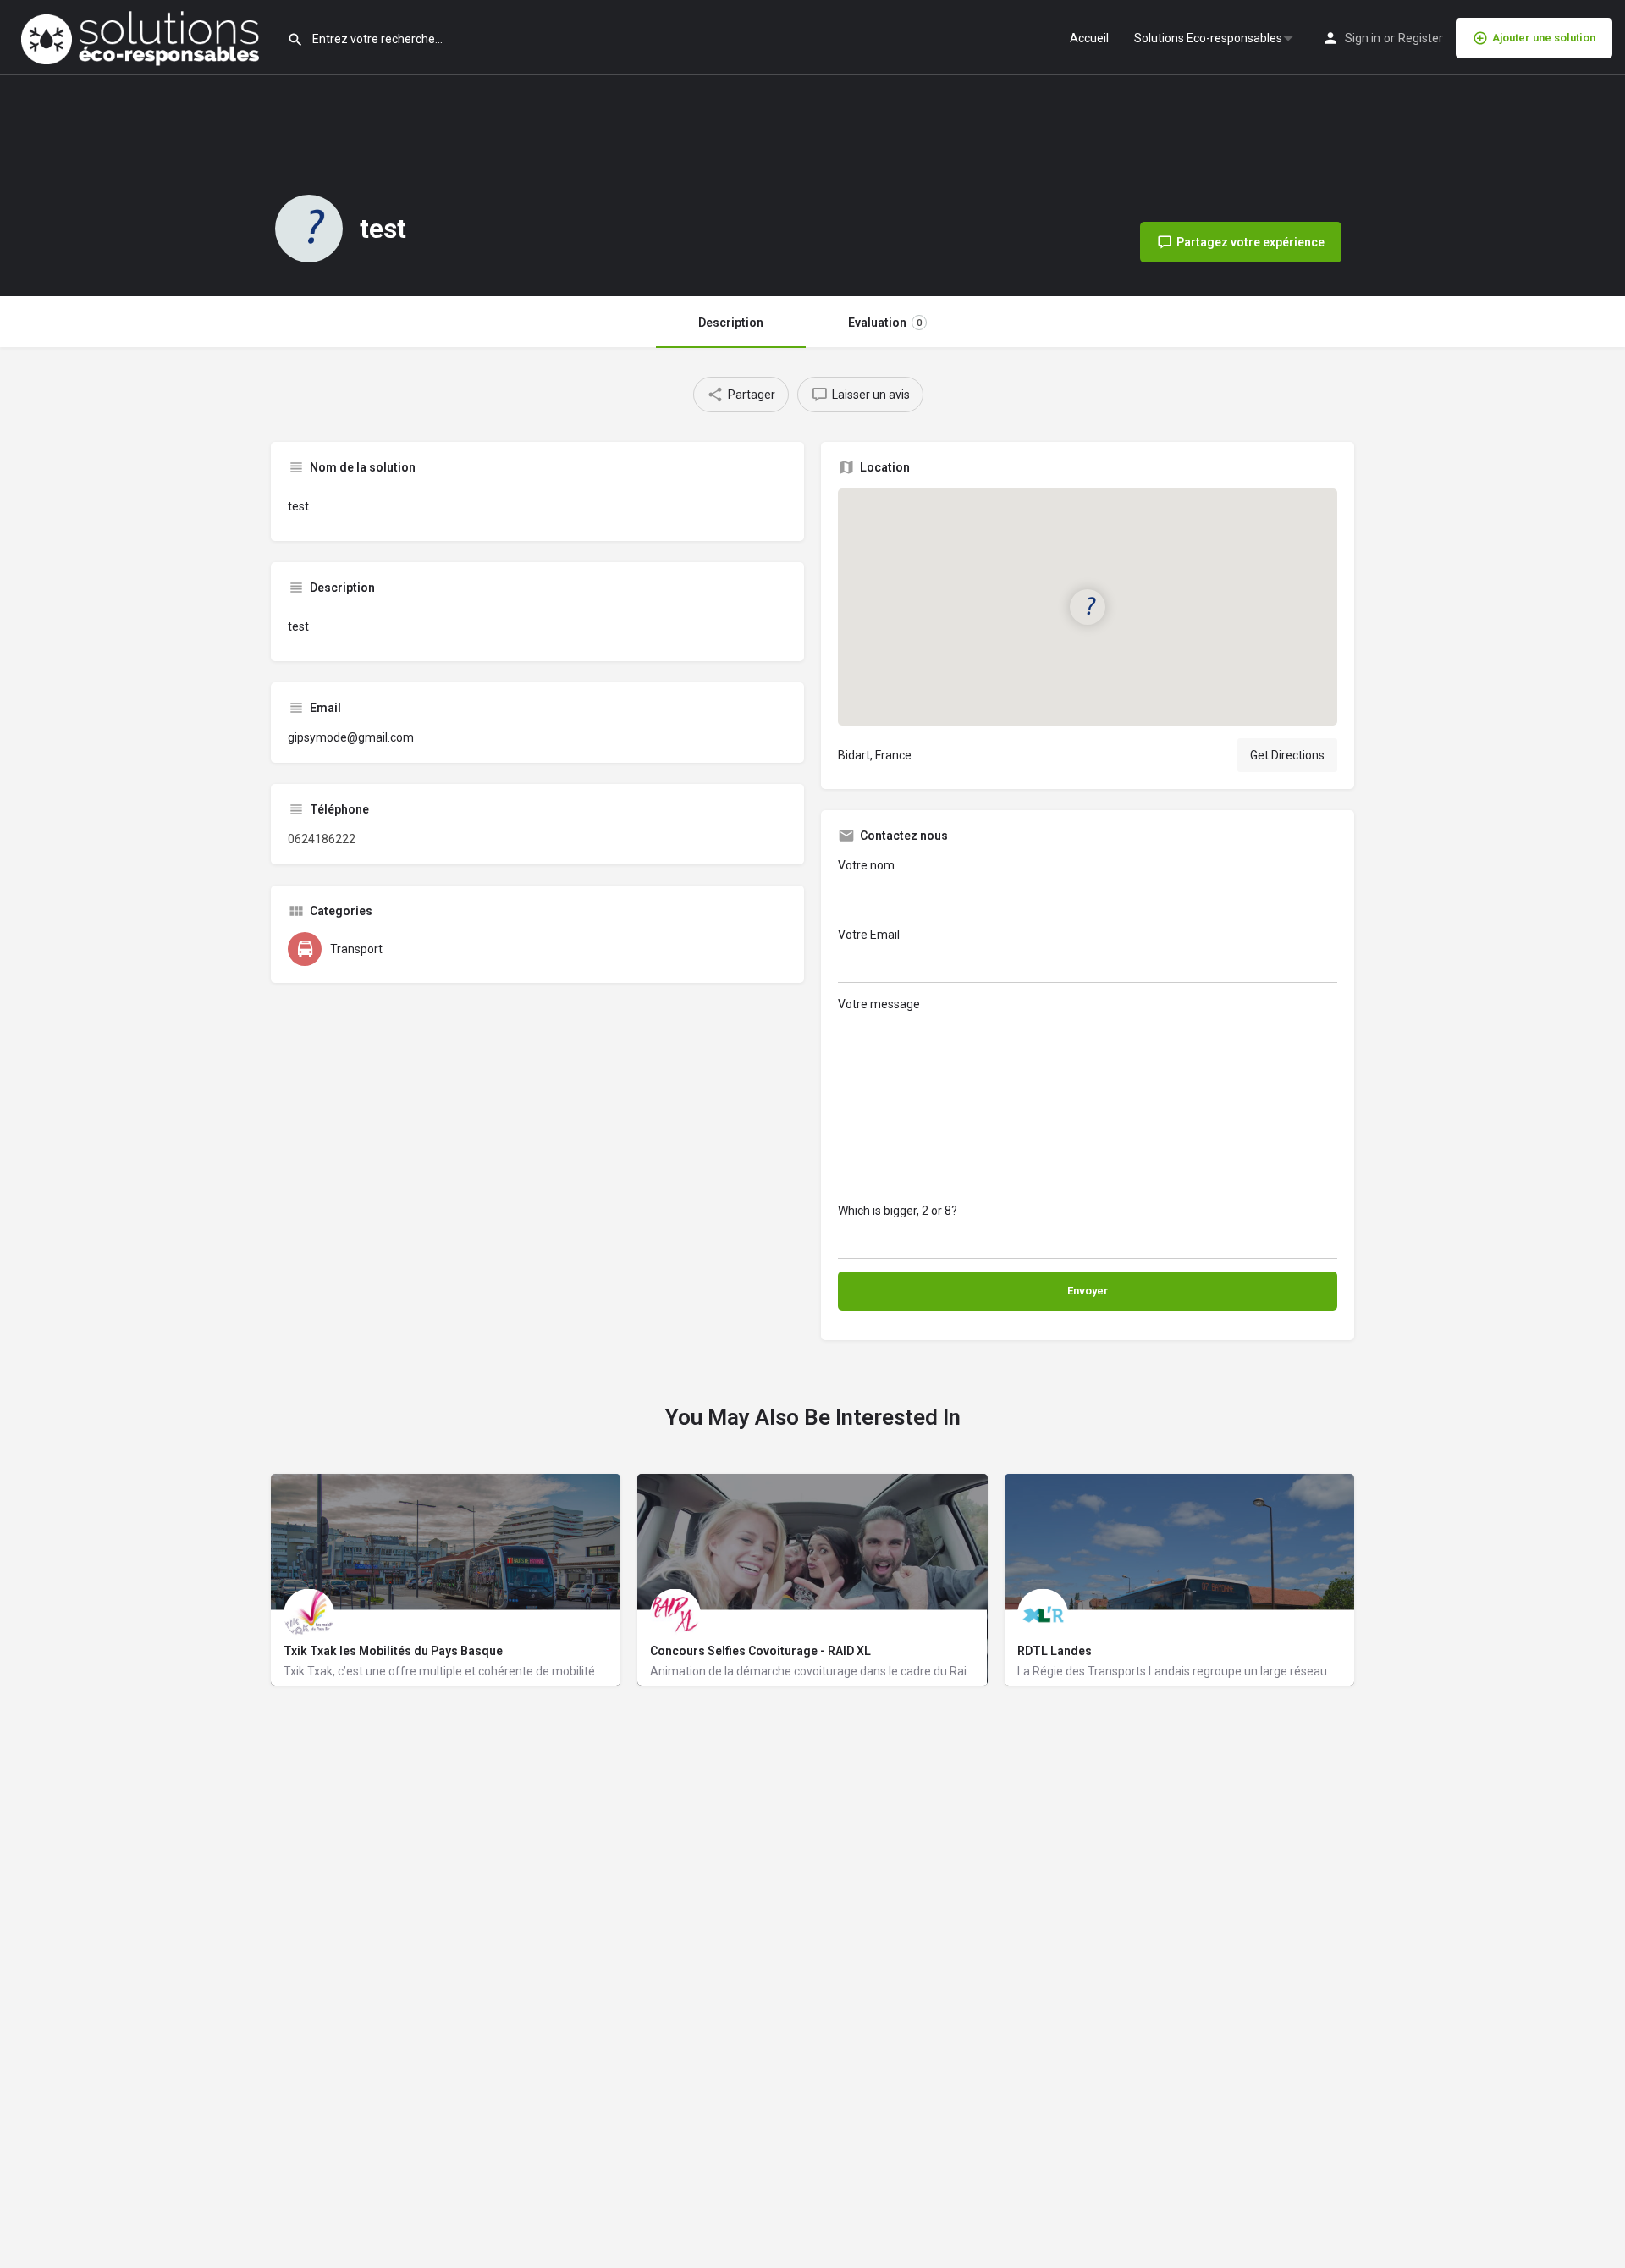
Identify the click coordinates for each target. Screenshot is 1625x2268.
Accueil (1089, 38)
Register (1421, 38)
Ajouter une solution (1544, 38)
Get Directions (1287, 755)
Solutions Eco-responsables (1208, 38)
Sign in (1363, 38)
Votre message (879, 1004)
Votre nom (866, 865)
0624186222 (322, 839)
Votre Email (869, 935)
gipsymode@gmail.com (351, 737)
